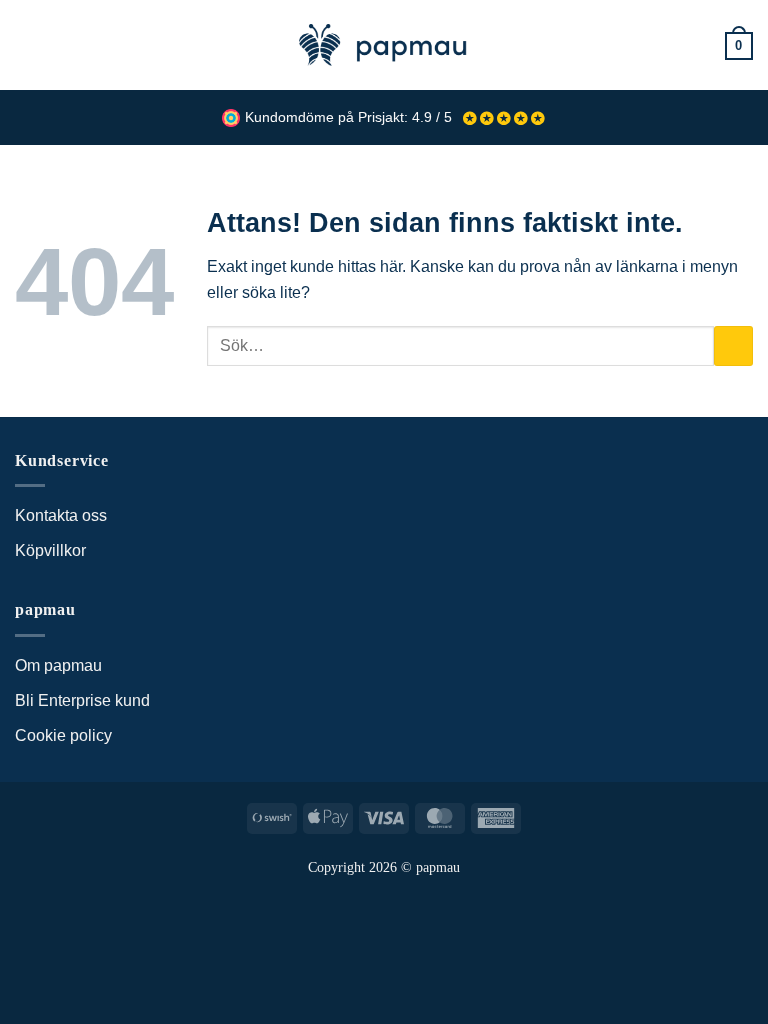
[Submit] (733, 345)
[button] (27, 44)
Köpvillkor (50, 550)
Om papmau (58, 665)
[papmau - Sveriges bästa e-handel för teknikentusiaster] (384, 45)
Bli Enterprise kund (82, 700)
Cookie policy (63, 735)
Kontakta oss (61, 515)
